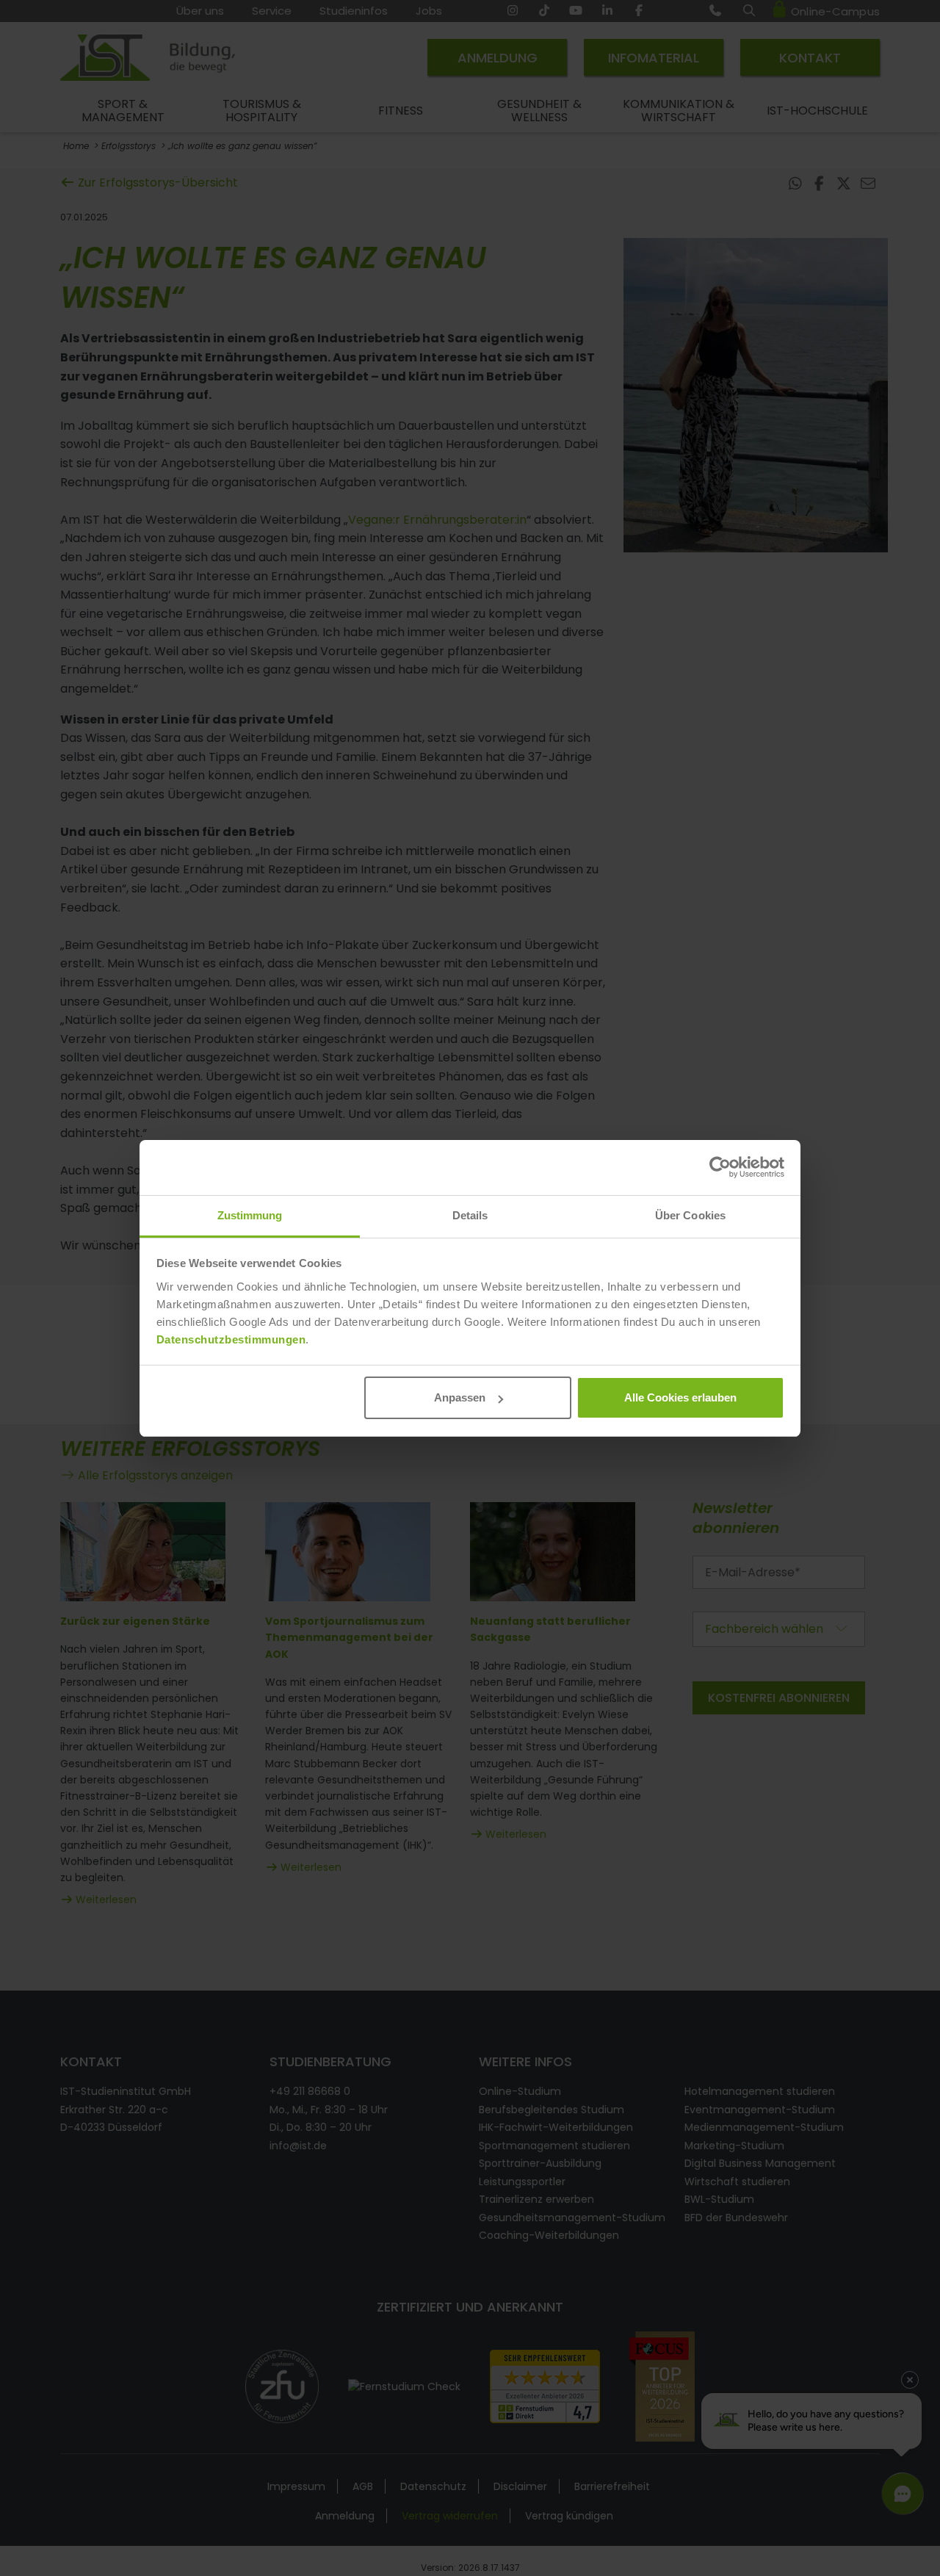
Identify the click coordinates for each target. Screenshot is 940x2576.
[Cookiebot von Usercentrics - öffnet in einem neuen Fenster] (720, 1167)
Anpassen (460, 1397)
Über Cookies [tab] (690, 1215)
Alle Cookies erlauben (680, 1397)
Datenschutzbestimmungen (231, 1339)
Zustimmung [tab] (250, 1215)
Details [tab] (470, 1215)
